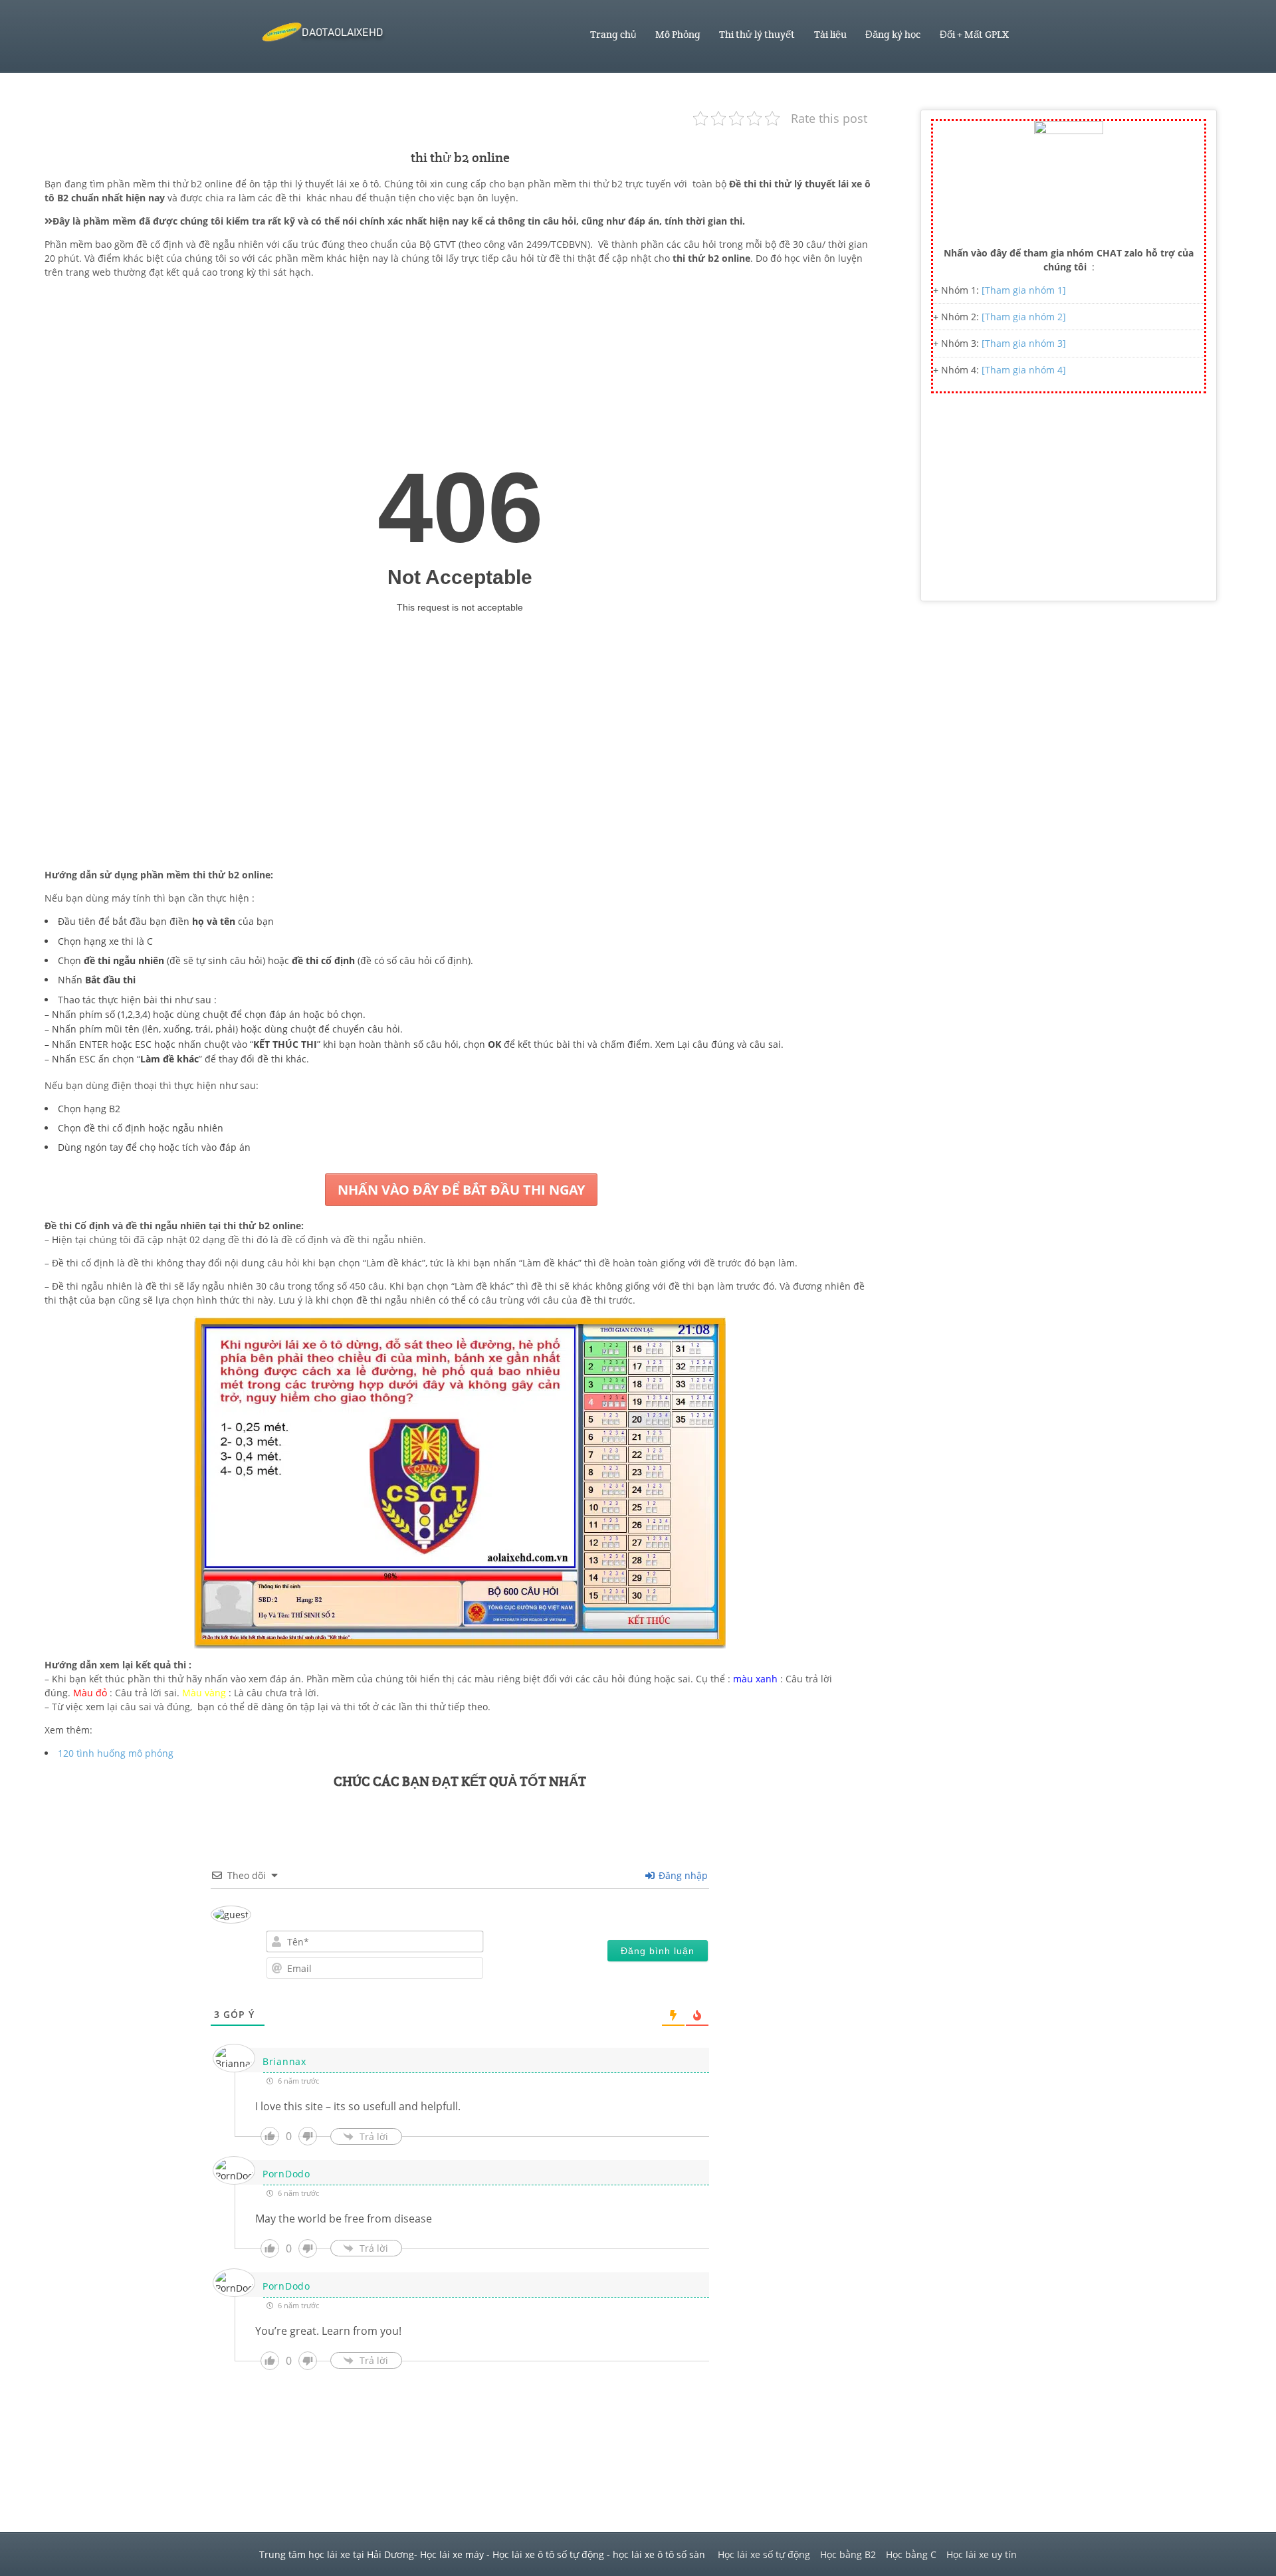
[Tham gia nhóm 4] (1024, 370)
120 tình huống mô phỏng (116, 1753)
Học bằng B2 (848, 2554)
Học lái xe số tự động (764, 2554)
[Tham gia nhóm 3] (1024, 343)
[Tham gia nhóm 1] (1024, 290)
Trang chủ (613, 35)
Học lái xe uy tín (982, 2554)
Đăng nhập (682, 1875)
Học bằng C (911, 2554)
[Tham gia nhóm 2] (1024, 317)
